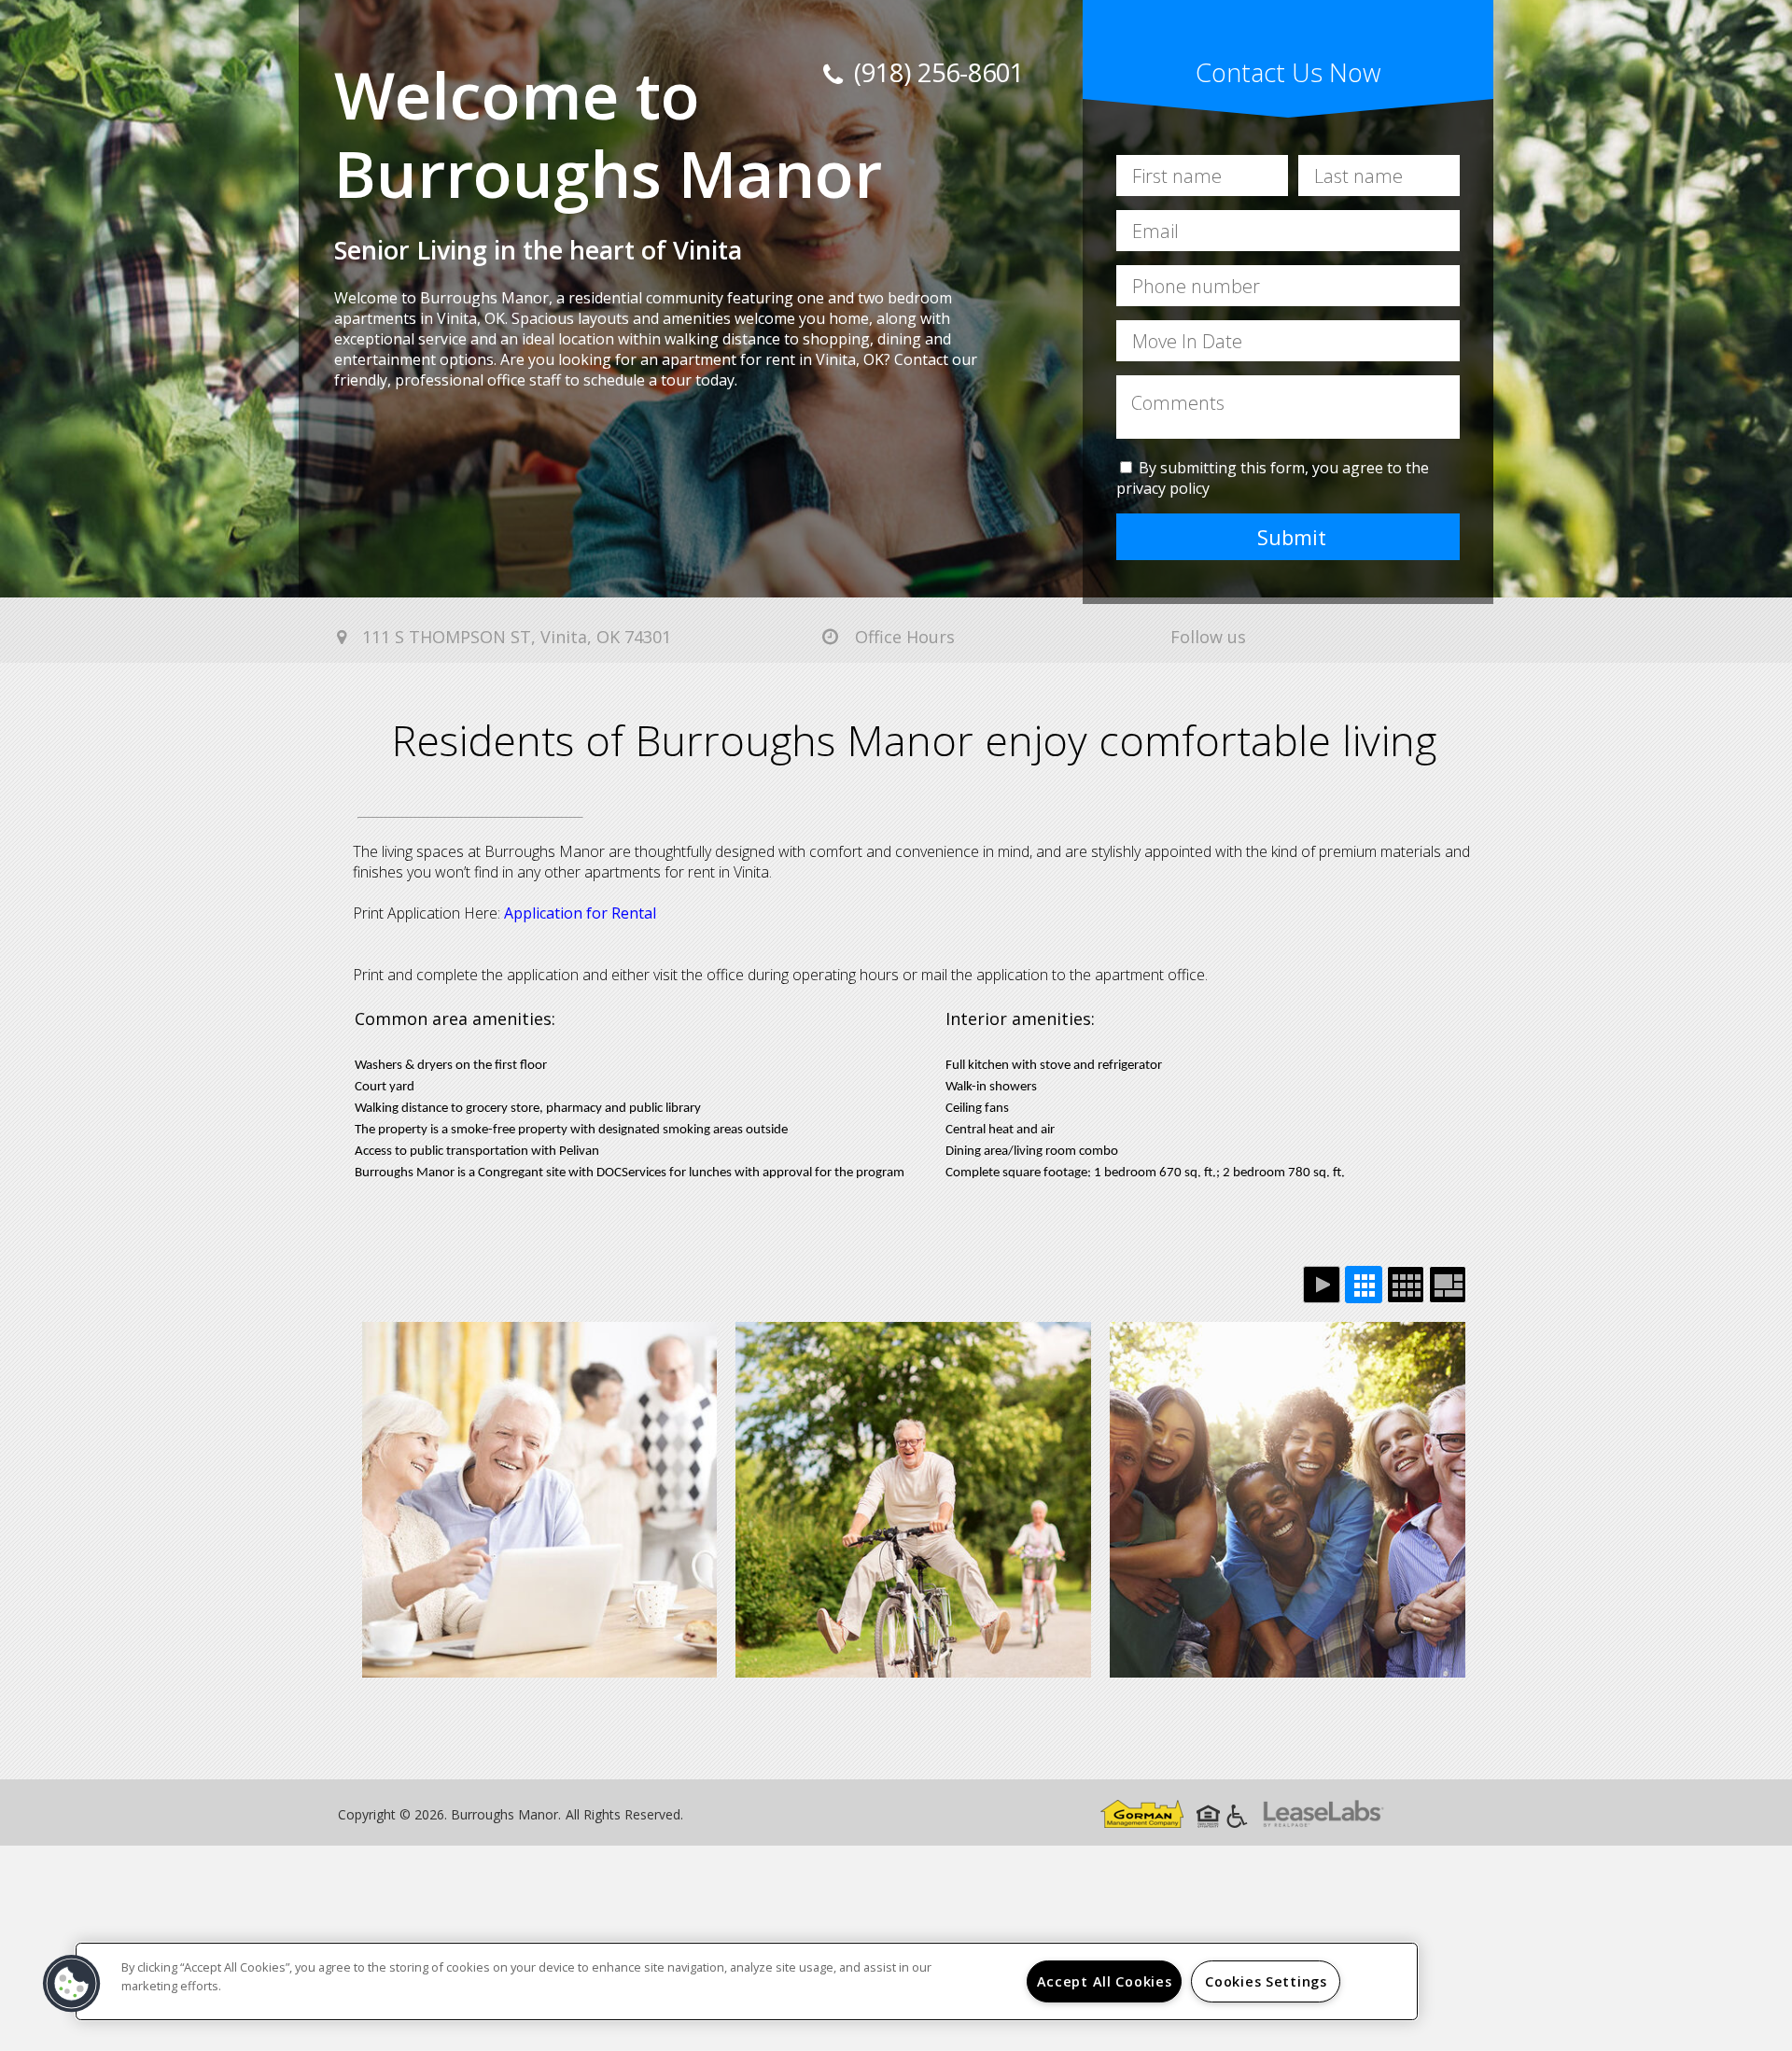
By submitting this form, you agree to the (1284, 468)
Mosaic (1448, 1285)
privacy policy (1163, 488)
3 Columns (1364, 1285)
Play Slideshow (1322, 1285)
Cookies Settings (1266, 1981)
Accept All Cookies (1105, 1981)
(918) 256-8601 (936, 72)
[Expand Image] (540, 1500)
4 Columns (1406, 1285)
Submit (1292, 537)
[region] (747, 1981)
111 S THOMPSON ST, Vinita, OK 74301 (514, 637)
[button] (72, 1984)
